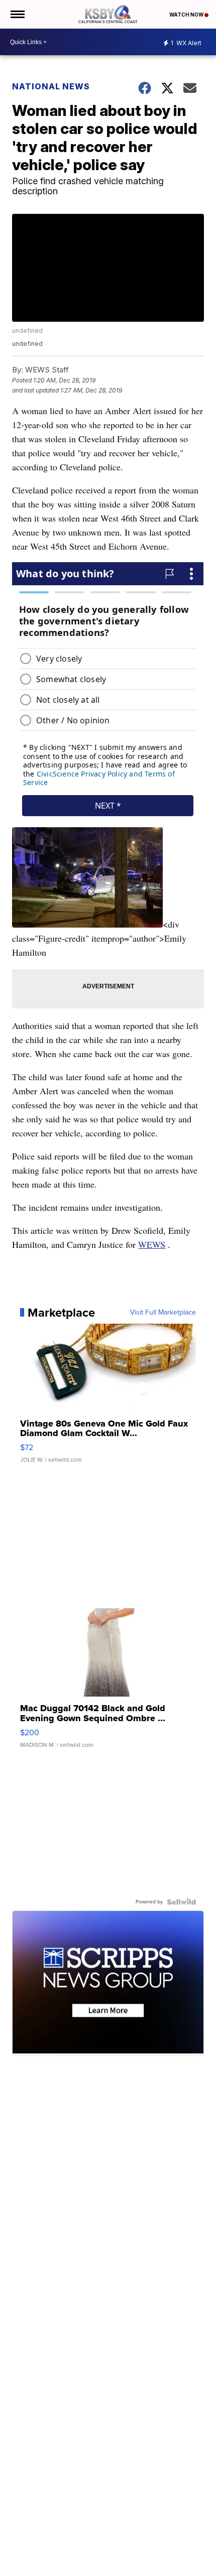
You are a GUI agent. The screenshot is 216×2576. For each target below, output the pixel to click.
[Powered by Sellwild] (181, 1902)
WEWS (152, 1244)
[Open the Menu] (17, 14)
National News (51, 86)
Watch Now (187, 15)
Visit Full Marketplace (163, 1313)
